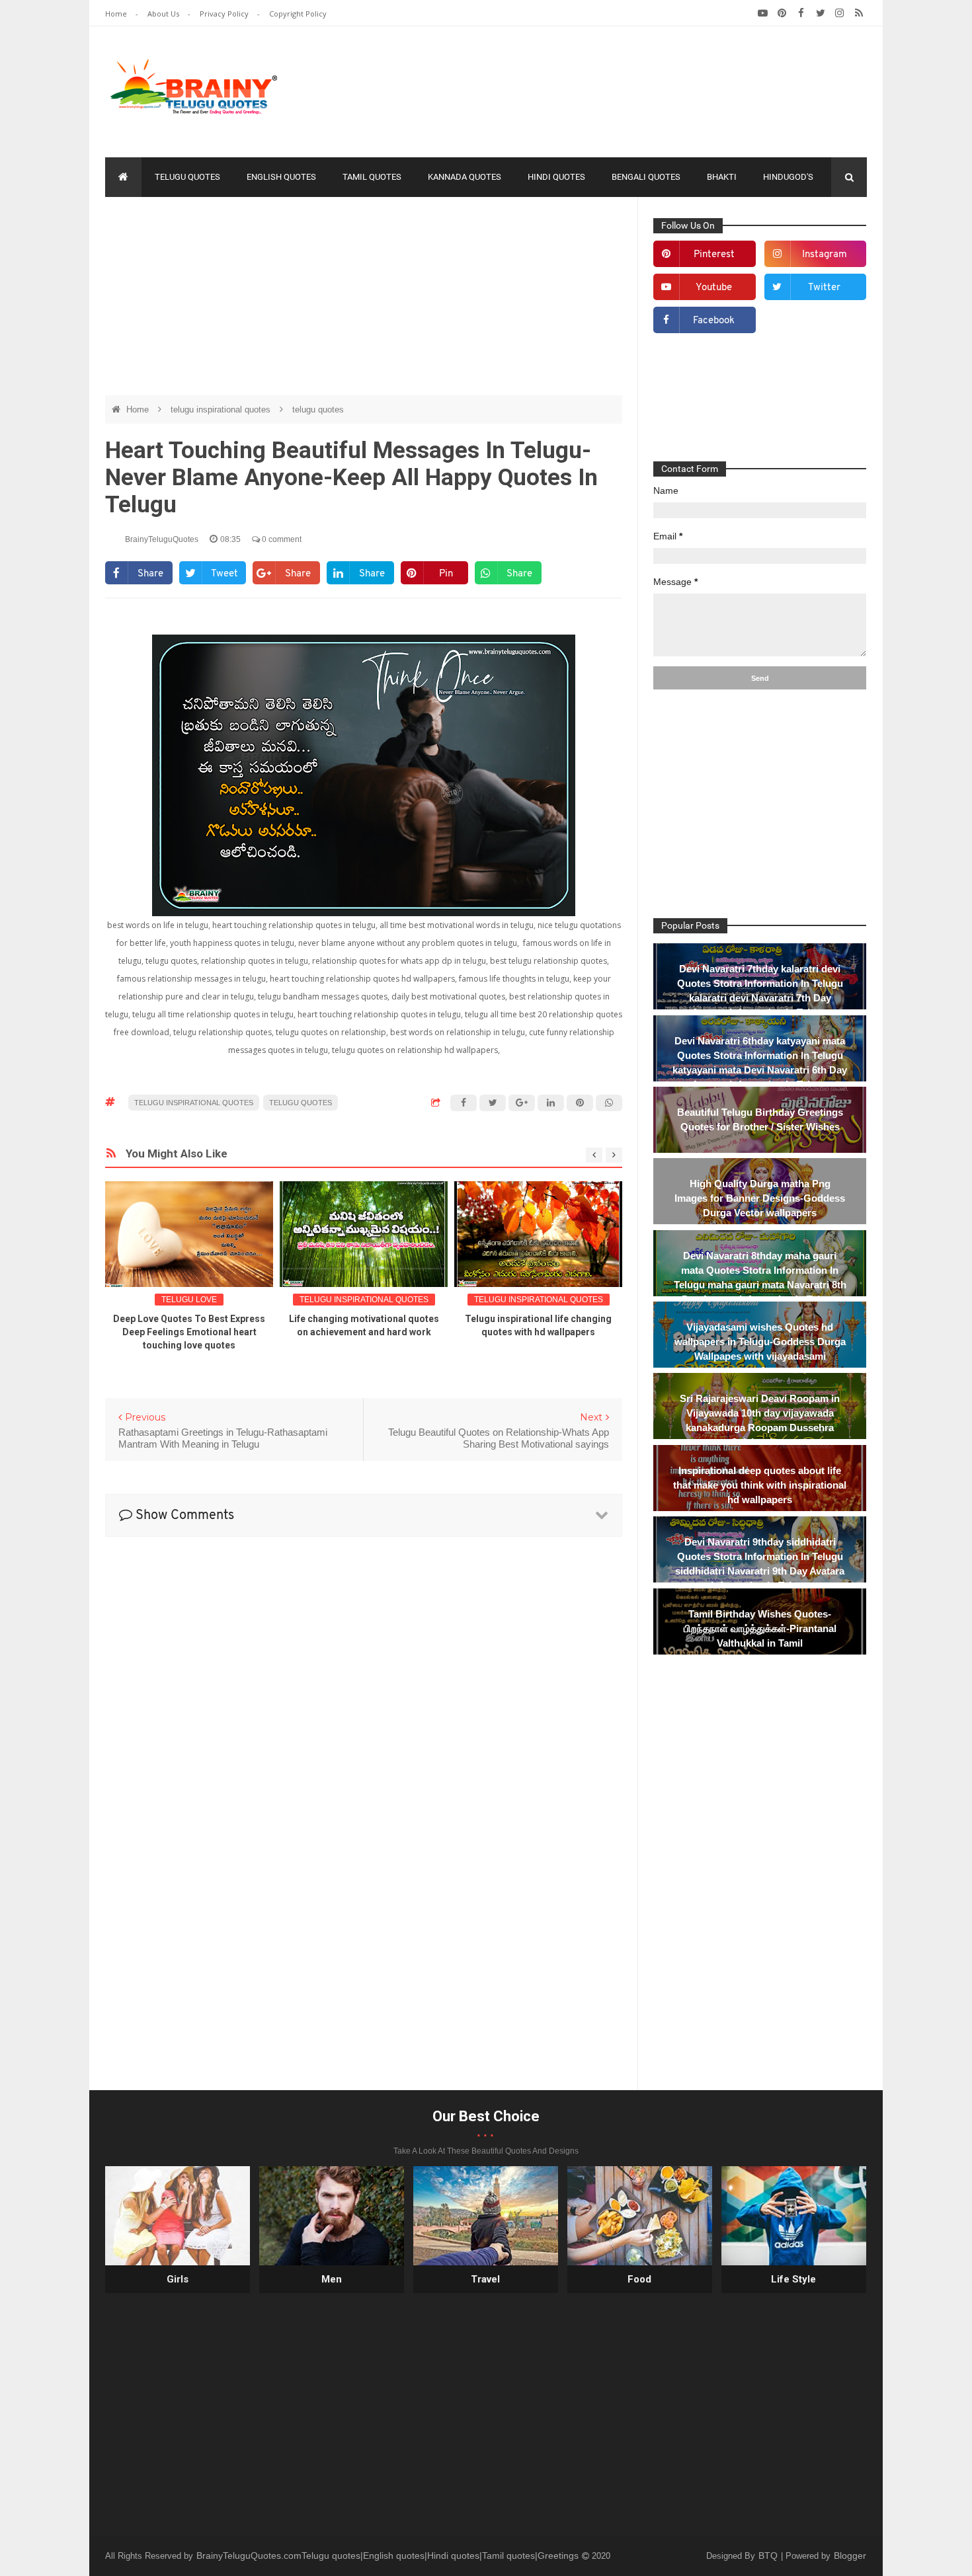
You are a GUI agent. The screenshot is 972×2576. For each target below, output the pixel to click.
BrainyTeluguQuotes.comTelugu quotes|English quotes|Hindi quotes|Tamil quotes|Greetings (389, 2556)
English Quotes (281, 177)
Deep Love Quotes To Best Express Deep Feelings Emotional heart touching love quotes (189, 1332)
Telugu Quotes (187, 177)
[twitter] (820, 13)
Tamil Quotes (372, 177)
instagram (825, 255)
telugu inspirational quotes (222, 410)
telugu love (189, 1300)
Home (117, 14)
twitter (824, 288)
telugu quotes (318, 410)
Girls (178, 2279)
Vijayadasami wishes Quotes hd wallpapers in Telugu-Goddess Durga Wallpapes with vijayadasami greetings (760, 1349)
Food (639, 2279)
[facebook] (801, 13)
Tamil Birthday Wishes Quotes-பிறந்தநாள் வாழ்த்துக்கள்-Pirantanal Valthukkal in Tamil (760, 1628)
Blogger (850, 2556)
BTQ (769, 2556)
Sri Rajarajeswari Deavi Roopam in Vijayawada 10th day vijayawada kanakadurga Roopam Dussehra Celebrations (760, 1420)
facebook (714, 321)
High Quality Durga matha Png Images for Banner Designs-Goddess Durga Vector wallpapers (760, 1198)
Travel (485, 2279)
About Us (164, 14)
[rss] (859, 13)
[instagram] (839, 13)
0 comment (281, 539)
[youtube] (763, 13)
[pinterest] (782, 13)
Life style (793, 2279)
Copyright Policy (298, 14)
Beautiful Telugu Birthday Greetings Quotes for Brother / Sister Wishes (760, 1119)
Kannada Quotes (465, 177)
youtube (714, 288)
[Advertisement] (626, 89)
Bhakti (722, 177)
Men (332, 2279)
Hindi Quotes (556, 177)
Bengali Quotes (646, 177)
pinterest (714, 255)
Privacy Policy (225, 14)
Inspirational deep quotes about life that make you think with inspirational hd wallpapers (760, 1485)
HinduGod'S (788, 177)
